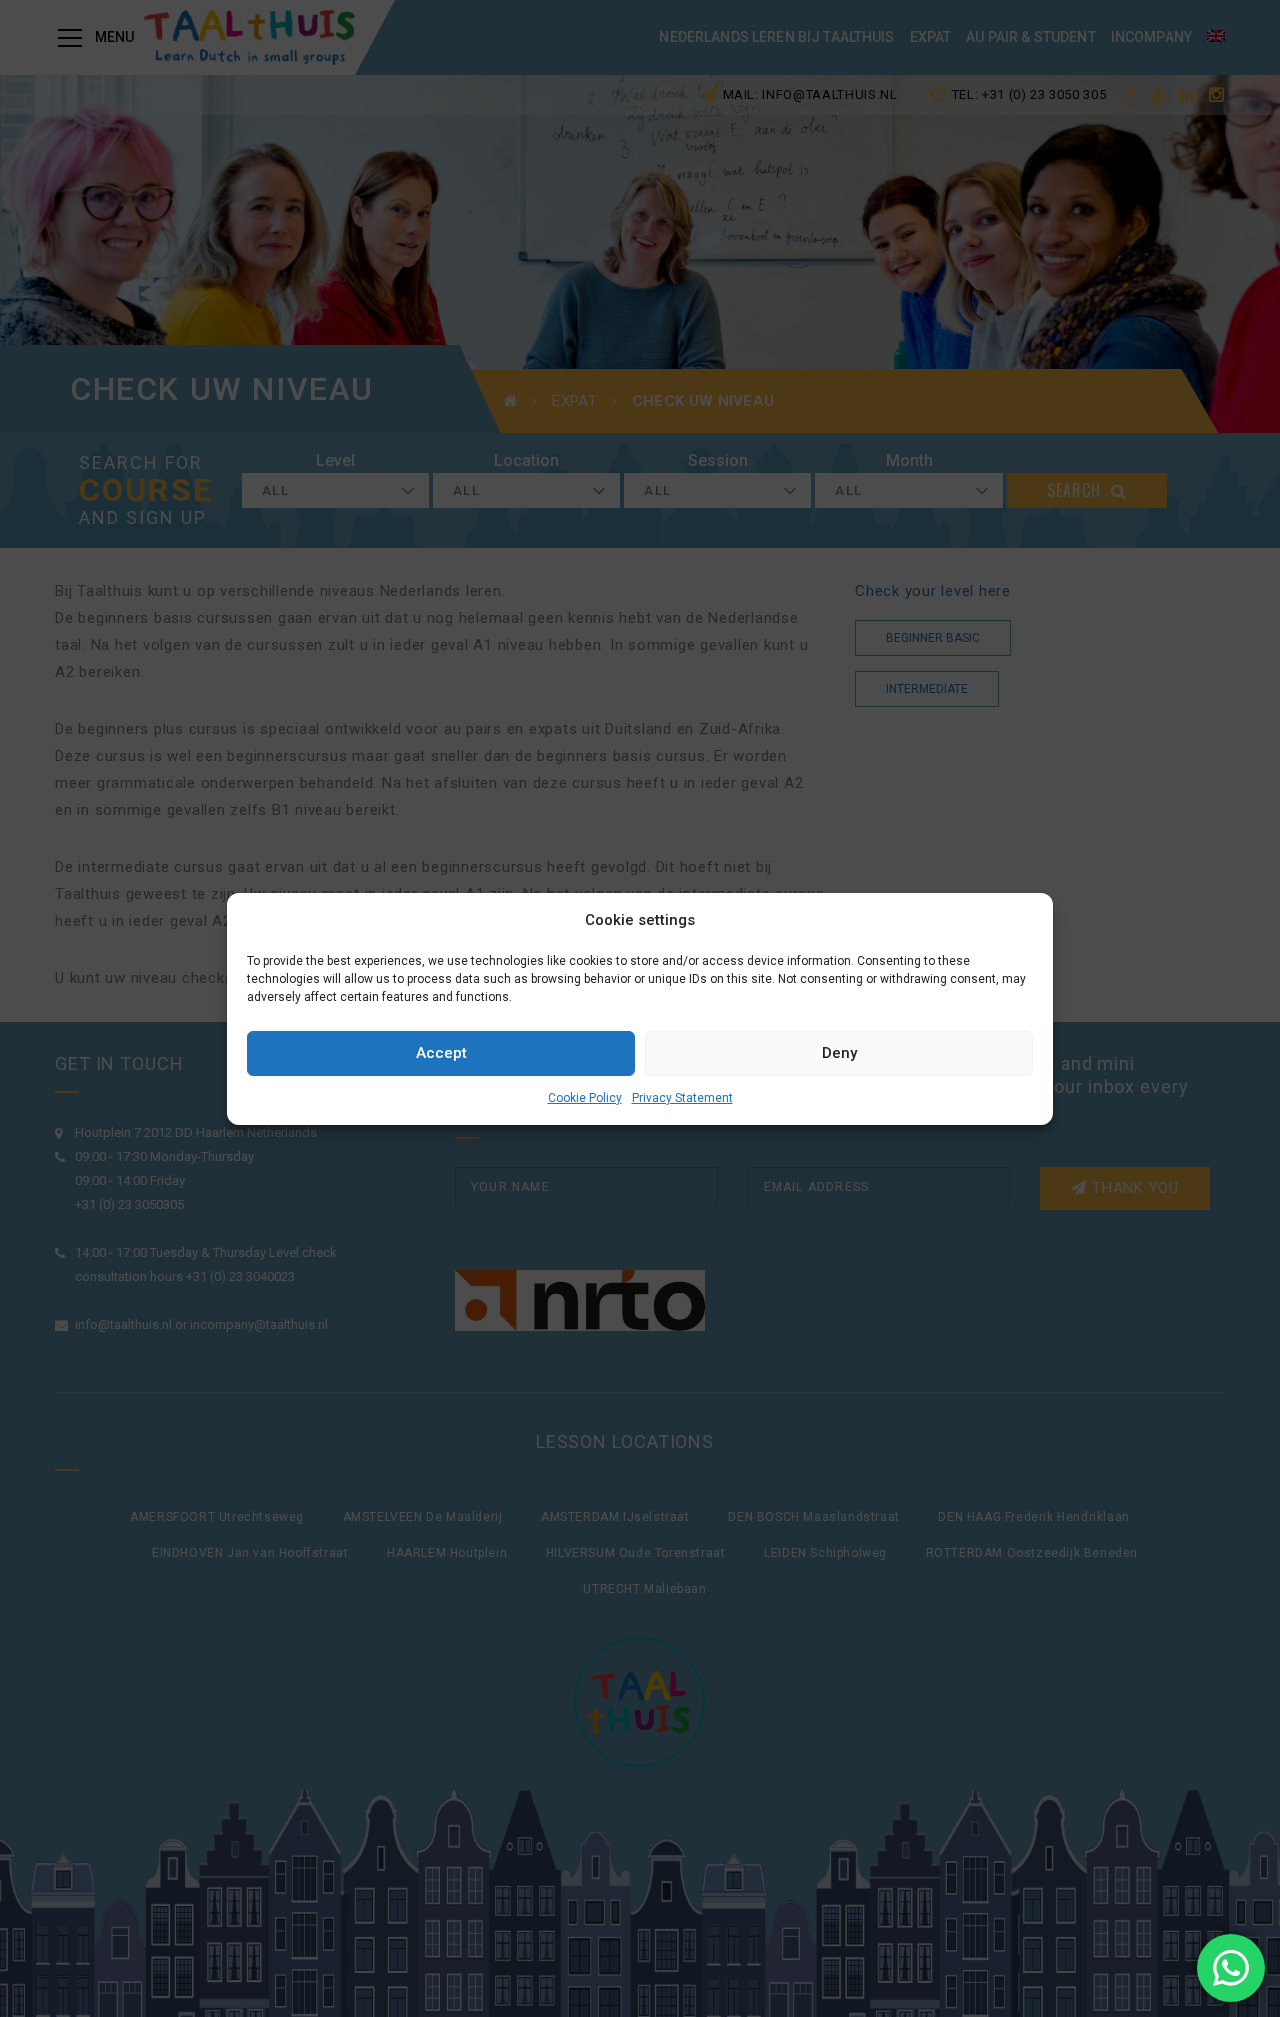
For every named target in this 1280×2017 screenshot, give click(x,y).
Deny (839, 1053)
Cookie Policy (585, 1098)
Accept (441, 1053)
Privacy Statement (682, 1098)
